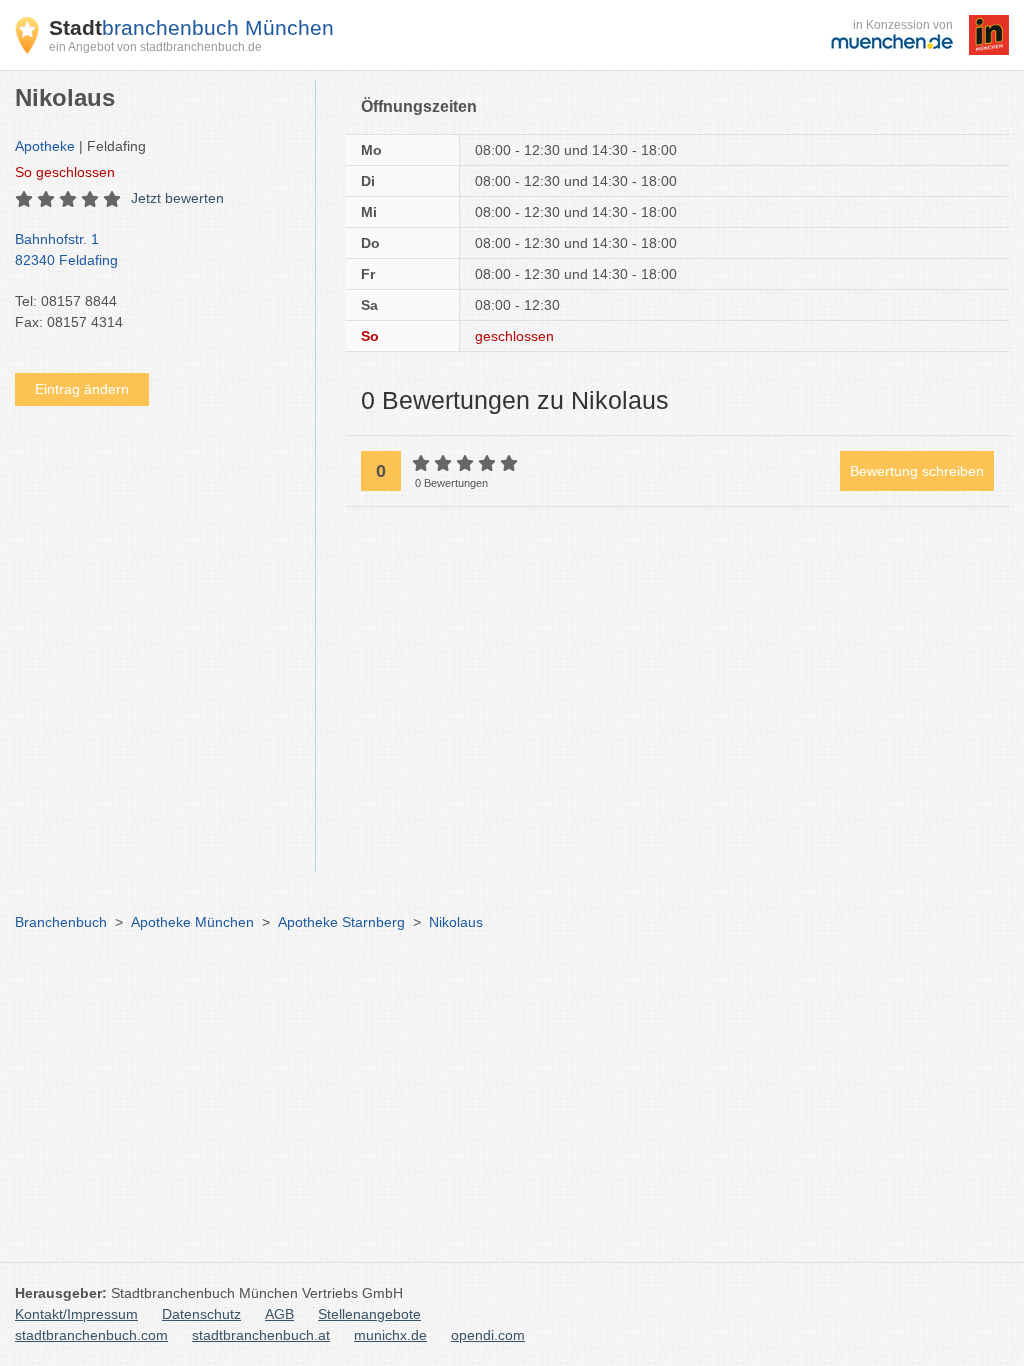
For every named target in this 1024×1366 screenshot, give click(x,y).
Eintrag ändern (82, 389)
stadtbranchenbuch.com (91, 1335)
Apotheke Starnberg (341, 922)
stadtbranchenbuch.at (261, 1335)
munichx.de (390, 1335)
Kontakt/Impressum (76, 1314)
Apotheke (45, 146)
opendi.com (488, 1335)
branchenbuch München (191, 27)
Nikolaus (456, 922)
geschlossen (65, 172)
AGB (279, 1314)
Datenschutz (201, 1314)
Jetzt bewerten (177, 198)
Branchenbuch (61, 922)
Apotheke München (192, 922)
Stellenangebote (369, 1314)
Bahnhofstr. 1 (66, 249)
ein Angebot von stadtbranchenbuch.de (155, 47)
